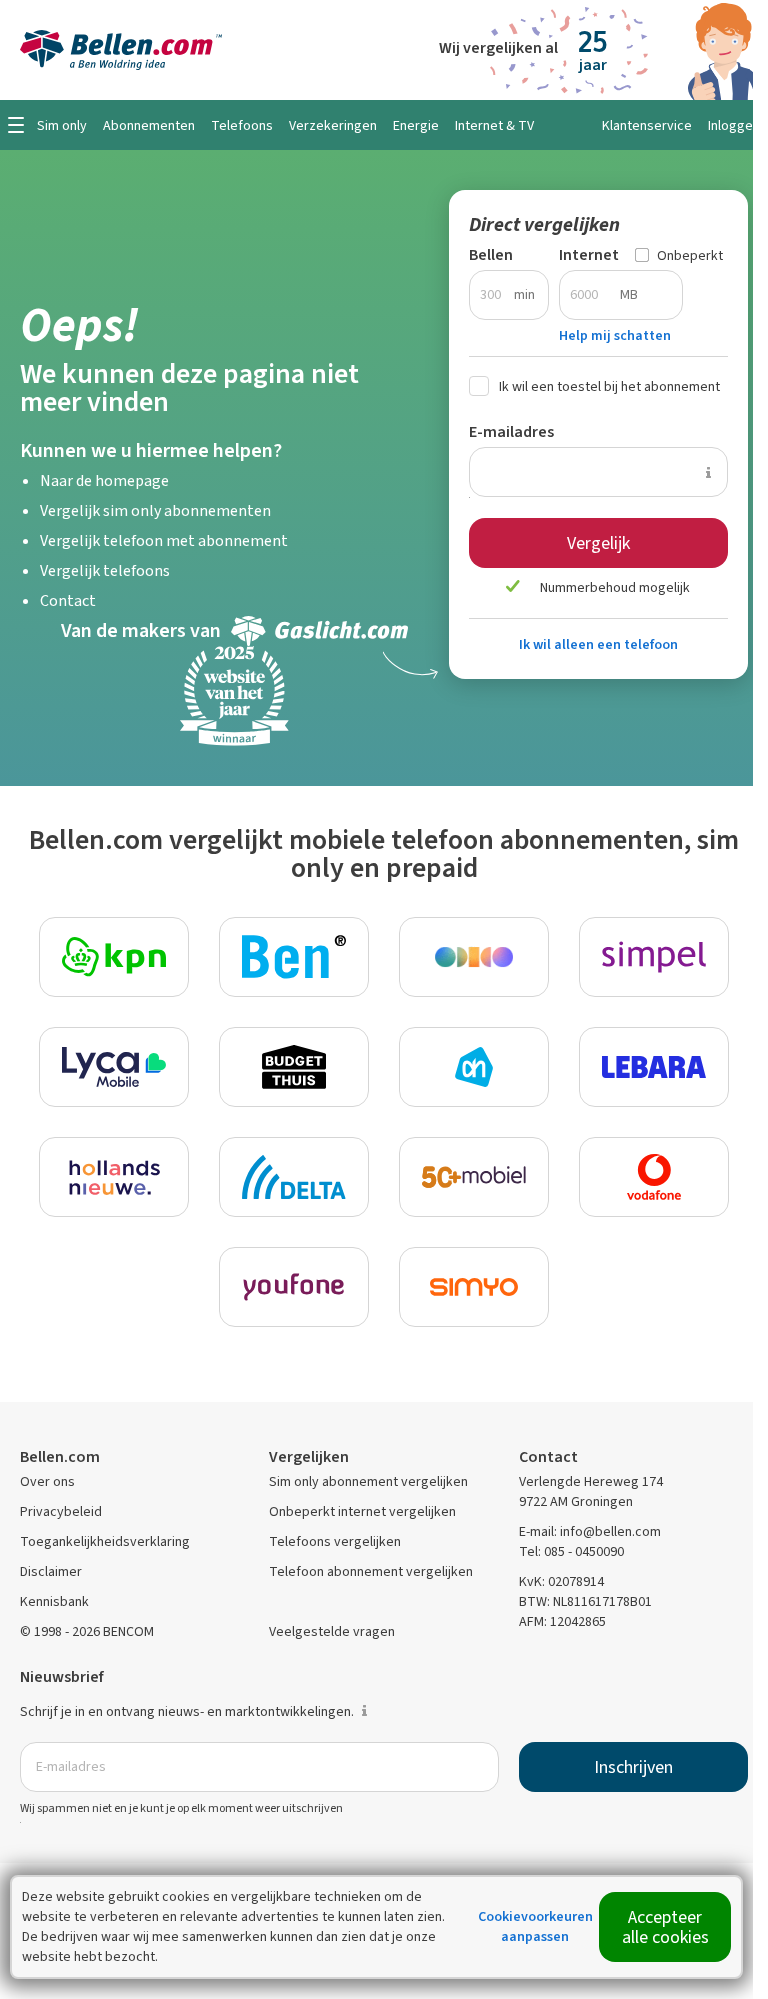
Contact (68, 600)
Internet (589, 254)
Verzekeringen (333, 125)
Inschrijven (633, 1767)
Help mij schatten (615, 335)
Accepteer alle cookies (665, 1927)
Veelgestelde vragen (332, 1631)
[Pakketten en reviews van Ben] (294, 957)
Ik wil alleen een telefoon (598, 644)
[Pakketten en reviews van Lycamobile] (114, 1067)
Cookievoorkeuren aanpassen (535, 1926)
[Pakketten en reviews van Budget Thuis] (294, 1067)
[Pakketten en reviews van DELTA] (294, 1177)
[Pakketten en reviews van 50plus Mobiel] (474, 1177)
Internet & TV (494, 125)
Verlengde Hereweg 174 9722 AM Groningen (591, 1491)
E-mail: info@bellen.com (590, 1531)
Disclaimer (51, 1571)
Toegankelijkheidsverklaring (105, 1541)
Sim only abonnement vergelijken (368, 1481)
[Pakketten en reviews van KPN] (114, 957)
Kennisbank (54, 1601)
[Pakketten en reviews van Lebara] (654, 1067)
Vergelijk (598, 543)
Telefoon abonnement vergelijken (371, 1571)
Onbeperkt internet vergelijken (362, 1511)
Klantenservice (647, 125)
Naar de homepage (104, 480)
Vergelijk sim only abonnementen (155, 510)
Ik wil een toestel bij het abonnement (609, 386)
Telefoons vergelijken (335, 1541)
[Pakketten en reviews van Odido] (474, 957)
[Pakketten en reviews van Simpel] (654, 957)
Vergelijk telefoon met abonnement (164, 540)
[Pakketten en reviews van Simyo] (474, 1287)
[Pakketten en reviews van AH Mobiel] (474, 1067)
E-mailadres (511, 431)
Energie (416, 125)
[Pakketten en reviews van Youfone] (294, 1287)
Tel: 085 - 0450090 (571, 1551)
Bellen (491, 254)
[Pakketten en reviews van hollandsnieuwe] (114, 1177)
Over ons (47, 1481)
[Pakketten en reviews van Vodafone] (654, 1177)
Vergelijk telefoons (105, 570)
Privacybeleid (61, 1511)
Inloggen (734, 125)
